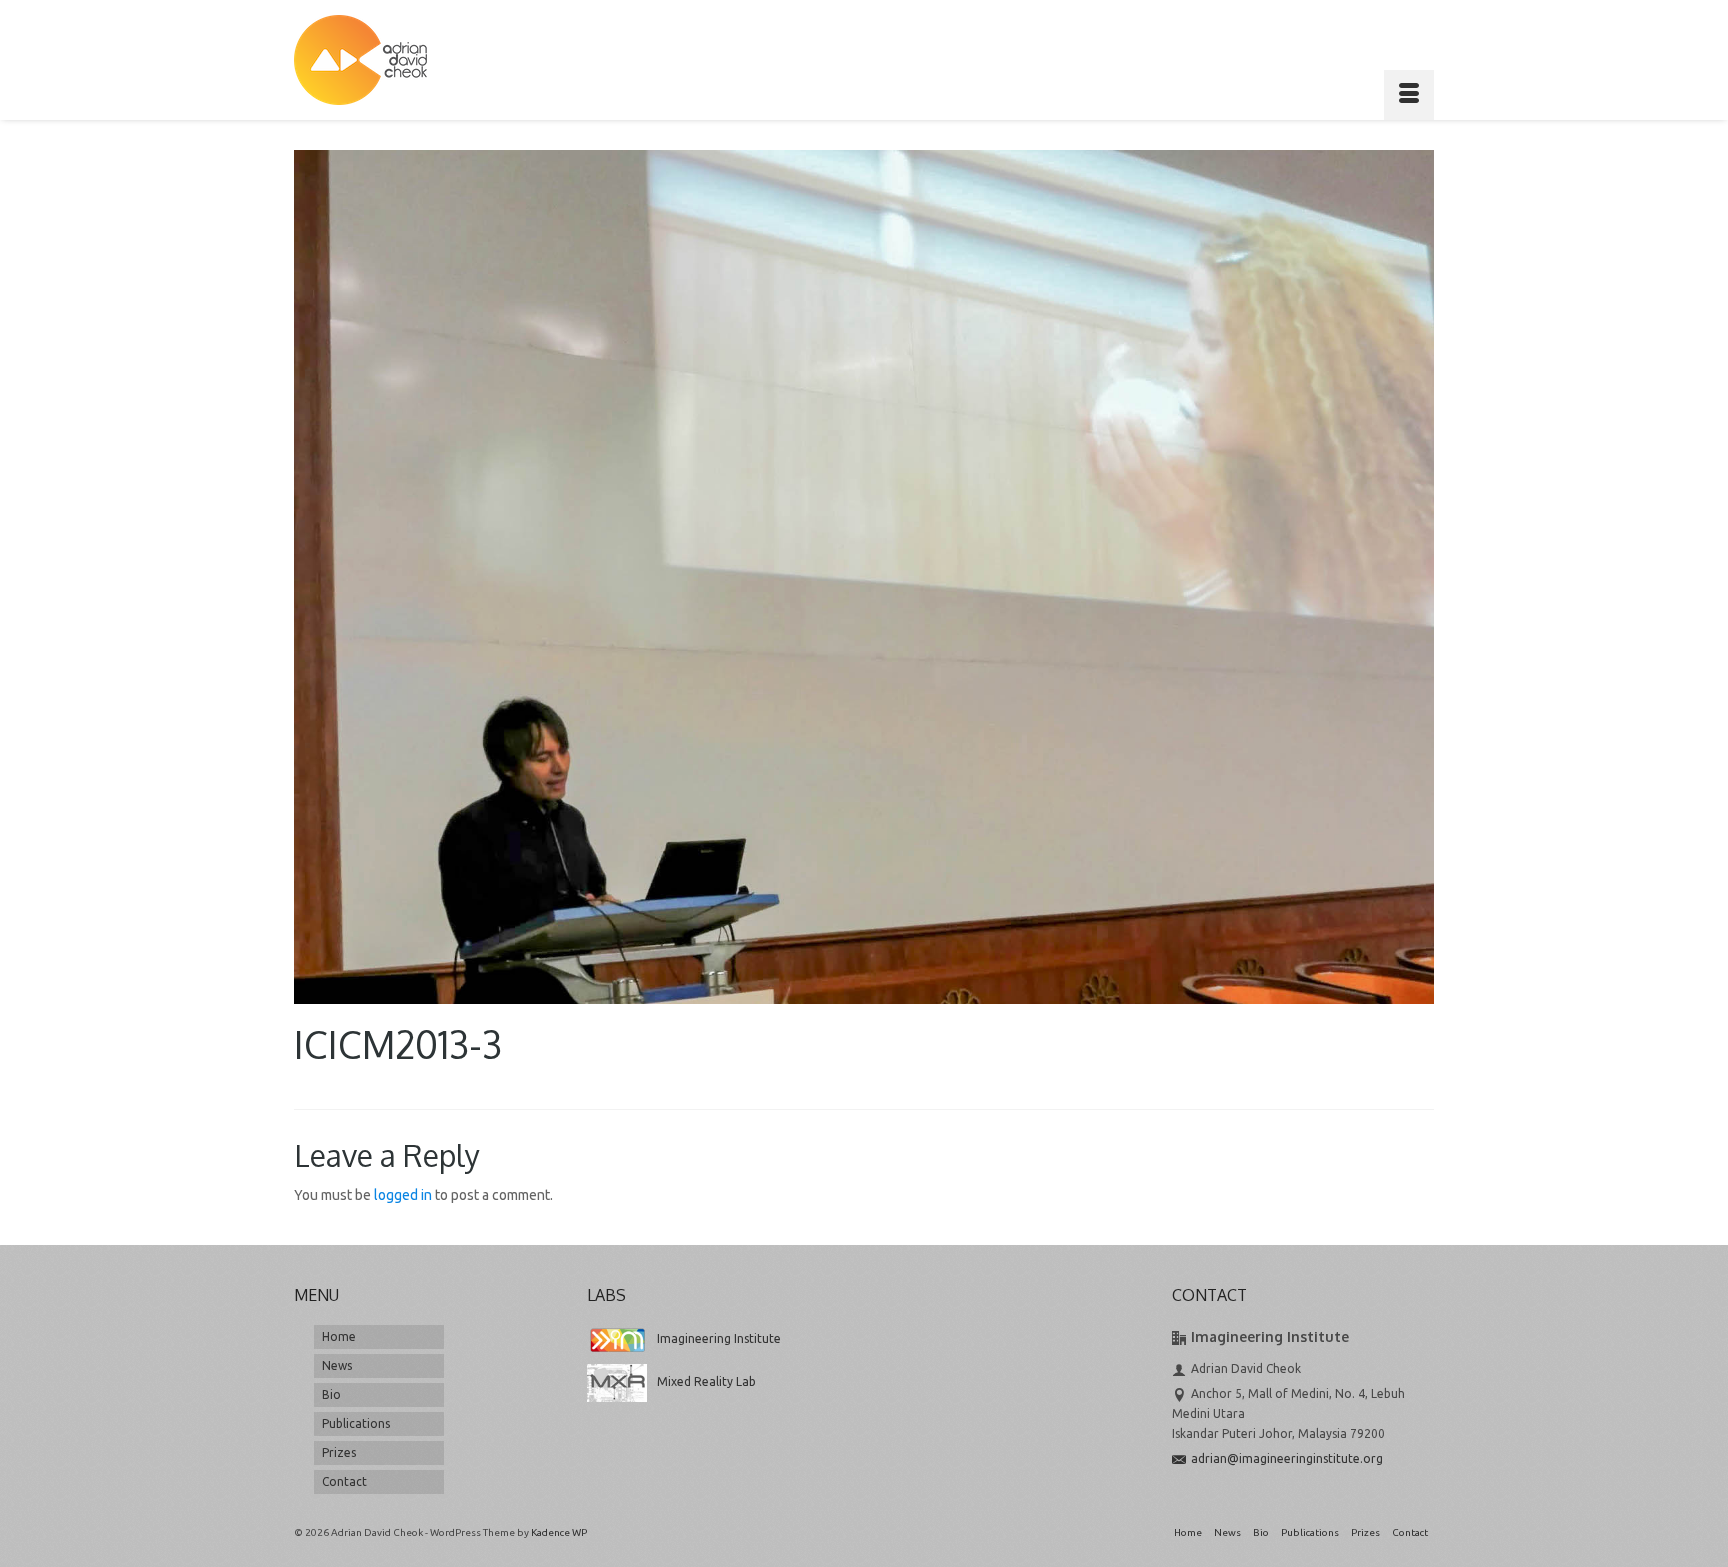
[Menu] (1409, 95)
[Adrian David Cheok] (360, 60)
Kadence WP (559, 1532)
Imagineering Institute (719, 1338)
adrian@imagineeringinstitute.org (1287, 1458)
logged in (403, 1195)
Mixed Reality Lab (706, 1381)
